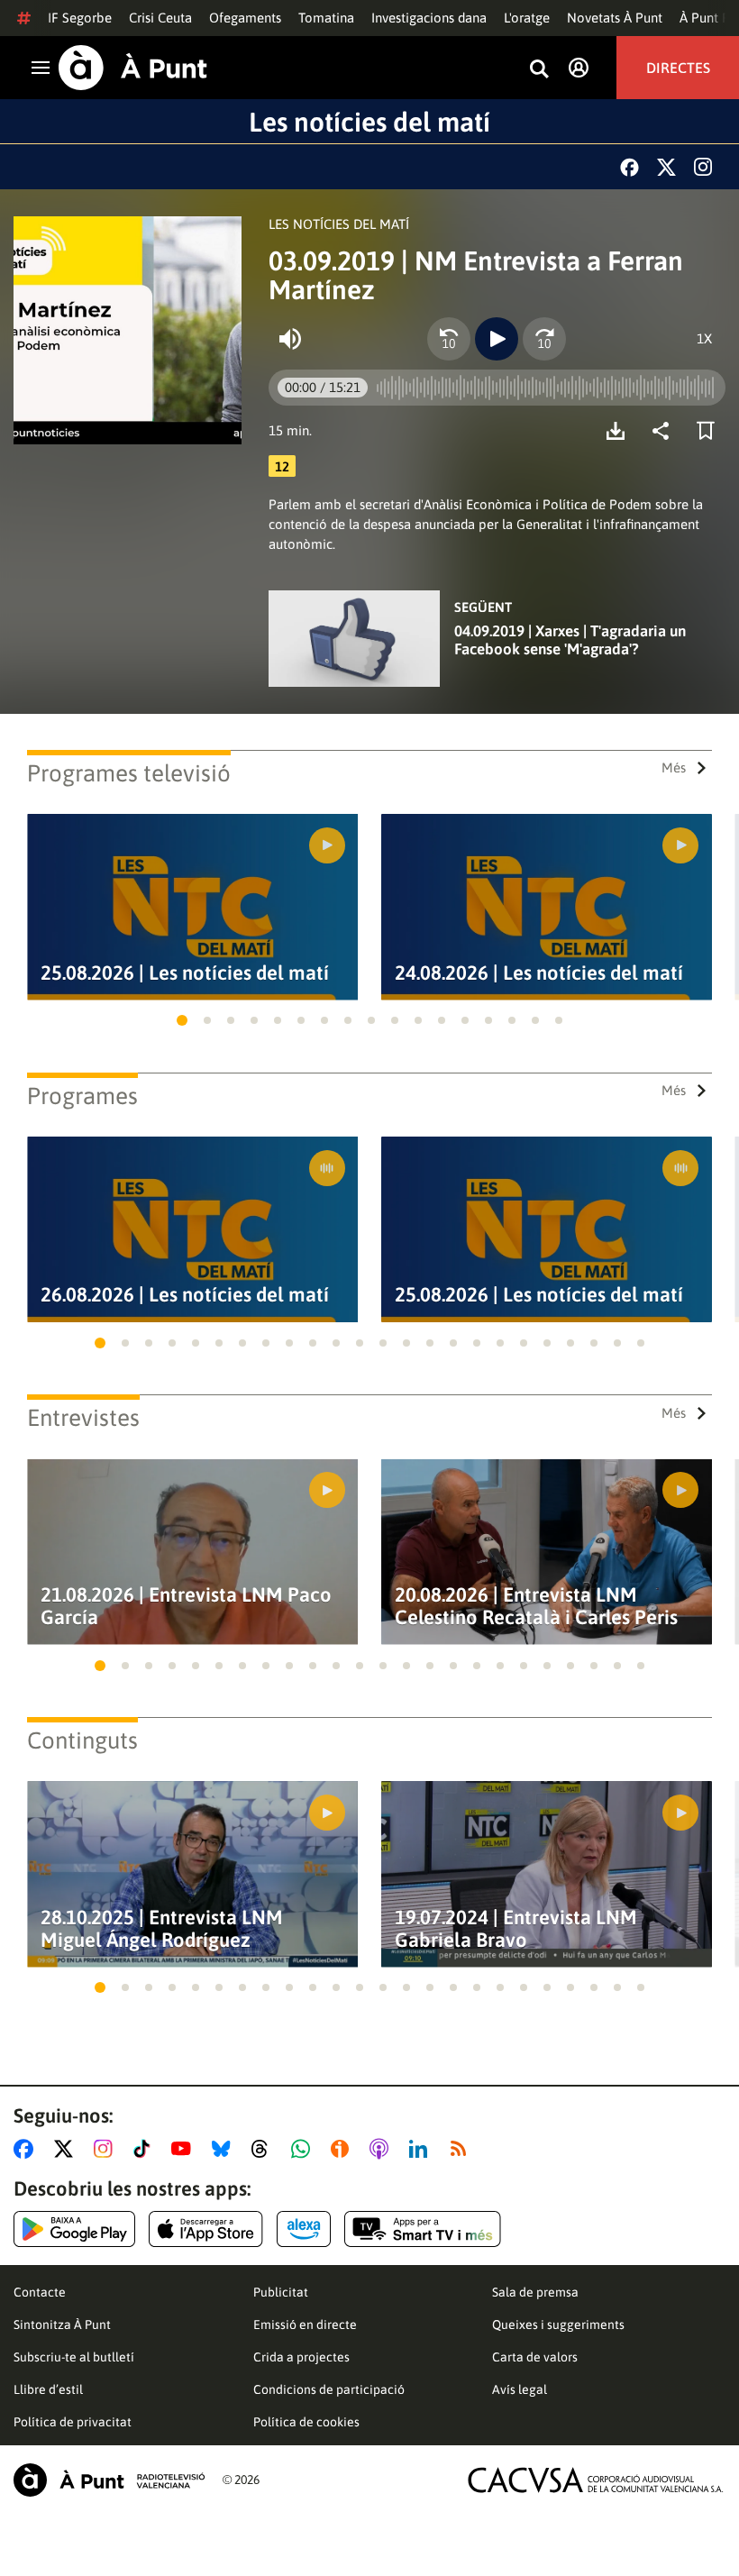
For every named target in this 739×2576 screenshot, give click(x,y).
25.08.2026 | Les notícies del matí (185, 973)
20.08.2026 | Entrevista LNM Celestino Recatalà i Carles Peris (536, 1606)
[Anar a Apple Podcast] (383, 2149)
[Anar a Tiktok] (146, 2149)
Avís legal (520, 2389)
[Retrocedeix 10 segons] (449, 339)
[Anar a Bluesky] (225, 2149)
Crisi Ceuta (160, 18)
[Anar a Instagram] (107, 2149)
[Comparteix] (665, 431)
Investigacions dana (429, 18)
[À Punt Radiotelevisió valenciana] (109, 2480)
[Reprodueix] (497, 339)
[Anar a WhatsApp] (304, 2149)
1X (704, 338)
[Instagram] (703, 167)
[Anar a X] (67, 2149)
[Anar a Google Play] (74, 2229)
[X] (666, 167)
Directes (678, 68)
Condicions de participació (329, 2389)
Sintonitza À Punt (62, 2325)
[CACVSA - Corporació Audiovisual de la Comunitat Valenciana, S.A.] (596, 2480)
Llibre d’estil (48, 2389)
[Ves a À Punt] (133, 68)
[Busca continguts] (539, 70)
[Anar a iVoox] (343, 2149)
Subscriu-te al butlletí (74, 2357)
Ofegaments (245, 18)
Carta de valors (535, 2357)
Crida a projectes (301, 2357)
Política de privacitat (73, 2422)
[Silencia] (290, 339)
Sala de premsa (535, 2292)
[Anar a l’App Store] (206, 2229)
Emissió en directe (305, 2325)
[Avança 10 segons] (544, 339)
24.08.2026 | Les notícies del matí (539, 973)
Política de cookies (306, 2422)
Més (674, 767)
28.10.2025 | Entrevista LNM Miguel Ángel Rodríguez (162, 1929)
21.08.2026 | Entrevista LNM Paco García (186, 1606)
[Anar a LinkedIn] (422, 2149)
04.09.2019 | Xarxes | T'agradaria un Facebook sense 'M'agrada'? (570, 640)
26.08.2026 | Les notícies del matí (185, 1295)
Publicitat (281, 2292)
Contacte (40, 2292)
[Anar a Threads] (265, 2149)
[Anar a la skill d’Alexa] (304, 2229)
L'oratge (527, 18)
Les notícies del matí (369, 122)
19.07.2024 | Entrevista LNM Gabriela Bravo (516, 1929)
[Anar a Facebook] (27, 2149)
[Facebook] (630, 167)
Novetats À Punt (615, 18)
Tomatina (326, 18)
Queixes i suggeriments (558, 2325)
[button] (182, 1020)
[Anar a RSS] (462, 2149)
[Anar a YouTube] (185, 2149)
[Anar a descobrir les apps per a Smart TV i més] (423, 2229)
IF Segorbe (80, 18)
